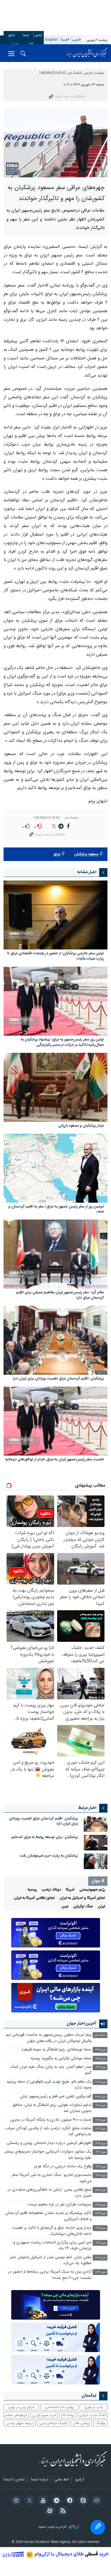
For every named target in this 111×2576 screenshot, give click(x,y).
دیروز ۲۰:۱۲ (101, 2152)
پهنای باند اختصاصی (59, 2407)
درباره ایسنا (39, 2480)
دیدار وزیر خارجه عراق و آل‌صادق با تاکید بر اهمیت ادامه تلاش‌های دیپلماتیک (52, 2231)
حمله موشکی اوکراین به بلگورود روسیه (61, 2059)
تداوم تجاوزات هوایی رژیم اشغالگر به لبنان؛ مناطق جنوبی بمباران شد (52, 2108)
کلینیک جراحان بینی (53, 2423)
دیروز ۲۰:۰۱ (101, 2175)
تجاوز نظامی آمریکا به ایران (34, 1898)
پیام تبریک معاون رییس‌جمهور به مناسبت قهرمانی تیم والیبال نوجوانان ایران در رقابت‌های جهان (49, 2038)
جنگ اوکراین (83, 1907)
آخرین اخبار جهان (81, 2024)
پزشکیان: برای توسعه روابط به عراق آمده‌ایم (45, 1837)
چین (65, 1907)
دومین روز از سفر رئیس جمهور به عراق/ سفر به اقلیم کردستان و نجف (56, 1210)
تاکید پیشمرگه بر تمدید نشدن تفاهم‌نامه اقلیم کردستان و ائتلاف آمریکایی (48, 2216)
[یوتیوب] (42, 2501)
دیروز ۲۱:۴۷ (101, 2097)
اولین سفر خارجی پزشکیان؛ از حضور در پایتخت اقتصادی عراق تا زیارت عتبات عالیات (55, 956)
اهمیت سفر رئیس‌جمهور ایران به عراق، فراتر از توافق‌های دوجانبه (54, 1460)
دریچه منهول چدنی (20, 2423)
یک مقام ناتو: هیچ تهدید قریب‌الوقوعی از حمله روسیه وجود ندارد (49, 2085)
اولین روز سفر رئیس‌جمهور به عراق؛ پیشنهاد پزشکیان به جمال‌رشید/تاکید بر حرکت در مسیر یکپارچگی (62, 1043)
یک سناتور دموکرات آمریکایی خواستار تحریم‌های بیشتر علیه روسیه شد (48, 2155)
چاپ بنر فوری (94, 2407)
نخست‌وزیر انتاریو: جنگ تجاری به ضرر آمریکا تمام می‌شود (52, 2178)
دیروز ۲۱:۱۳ (101, 2129)
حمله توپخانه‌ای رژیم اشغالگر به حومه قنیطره (57, 2050)
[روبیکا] (96, 2501)
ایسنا (87, 53)
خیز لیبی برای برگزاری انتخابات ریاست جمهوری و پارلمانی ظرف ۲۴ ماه (52, 2246)
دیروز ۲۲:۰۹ (101, 2067)
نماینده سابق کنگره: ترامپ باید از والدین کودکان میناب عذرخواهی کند (48, 2131)
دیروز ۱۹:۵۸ (101, 2190)
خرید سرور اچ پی (44, 2415)
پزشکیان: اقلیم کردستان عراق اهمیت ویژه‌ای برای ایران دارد (58, 1379)
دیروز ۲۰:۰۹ (101, 2167)
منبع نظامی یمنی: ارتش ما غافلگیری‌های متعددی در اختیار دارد (49, 2193)
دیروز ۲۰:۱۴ (101, 2144)
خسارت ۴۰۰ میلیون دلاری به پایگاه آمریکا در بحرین (51, 2120)
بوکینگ (100, 2423)
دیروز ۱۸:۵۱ (101, 2258)
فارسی (77, 40)
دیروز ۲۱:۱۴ (101, 2120)
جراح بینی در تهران (21, 2407)
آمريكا (70, 1890)
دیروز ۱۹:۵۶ (101, 2205)
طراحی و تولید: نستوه (53, 2527)
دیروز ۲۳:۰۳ (101, 2050)
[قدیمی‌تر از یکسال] (55, 915)
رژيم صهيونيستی (92, 1890)
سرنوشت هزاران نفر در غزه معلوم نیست (59, 2205)
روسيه (32, 1890)
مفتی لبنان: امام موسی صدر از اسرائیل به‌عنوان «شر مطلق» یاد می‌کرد (51, 2260)
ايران (101, 1907)
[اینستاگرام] (15, 2501)
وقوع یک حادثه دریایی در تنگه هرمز (63, 2167)
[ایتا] (82, 2501)
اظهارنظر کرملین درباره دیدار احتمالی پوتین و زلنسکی (49, 2143)
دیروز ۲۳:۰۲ (101, 2059)
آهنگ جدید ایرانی (93, 2415)
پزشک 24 (68, 2415)
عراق (57, 854)
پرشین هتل (81, 2423)
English (51, 40)
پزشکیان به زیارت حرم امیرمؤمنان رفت (49, 1856)
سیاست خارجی (94, 73)
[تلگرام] (55, 2501)
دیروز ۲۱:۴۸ (101, 2082)
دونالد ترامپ (51, 1890)
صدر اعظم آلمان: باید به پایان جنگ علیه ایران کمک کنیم (51, 2070)
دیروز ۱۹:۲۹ (101, 2228)
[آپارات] (49, 2511)
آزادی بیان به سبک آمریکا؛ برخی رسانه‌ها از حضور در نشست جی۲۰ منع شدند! (50, 2275)
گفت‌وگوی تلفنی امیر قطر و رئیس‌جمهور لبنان (56, 2097)
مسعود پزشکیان (86, 854)
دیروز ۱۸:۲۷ (101, 2272)
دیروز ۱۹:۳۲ (101, 2214)
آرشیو (39, 35)
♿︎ (98, 2527)
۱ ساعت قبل (100, 2035)
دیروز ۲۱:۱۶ (101, 2106)
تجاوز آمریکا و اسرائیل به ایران (82, 1898)
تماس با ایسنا (14, 2480)
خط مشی (62, 2480)
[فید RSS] (62, 2511)
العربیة (65, 40)
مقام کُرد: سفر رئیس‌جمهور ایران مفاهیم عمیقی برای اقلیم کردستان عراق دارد (60, 1296)
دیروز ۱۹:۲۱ (101, 2243)
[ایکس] (29, 2501)
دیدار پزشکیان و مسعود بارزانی (81, 1126)
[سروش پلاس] (69, 2501)
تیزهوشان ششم (16, 2415)
